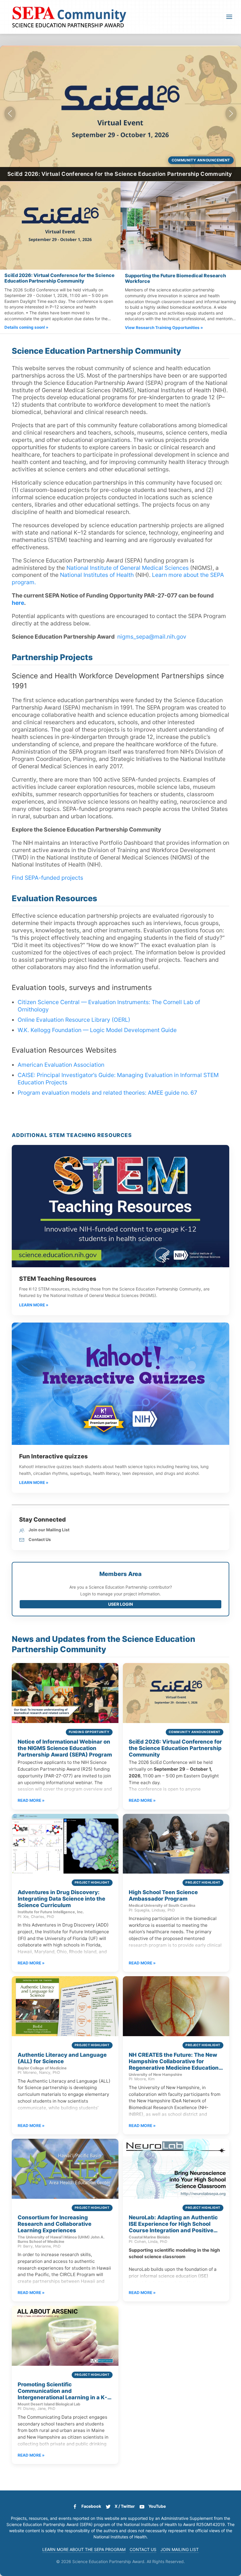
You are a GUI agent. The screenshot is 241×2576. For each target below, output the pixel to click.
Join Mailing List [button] (180, 2549)
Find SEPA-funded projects (47, 878)
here (18, 603)
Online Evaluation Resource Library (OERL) (74, 1020)
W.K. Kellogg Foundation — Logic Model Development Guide (97, 1030)
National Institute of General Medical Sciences (128, 568)
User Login (120, 1604)
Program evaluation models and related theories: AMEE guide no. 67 (107, 1093)
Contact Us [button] (143, 2549)
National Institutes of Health (97, 575)
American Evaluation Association (61, 1065)
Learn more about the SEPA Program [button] (84, 2549)
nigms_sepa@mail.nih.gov (152, 637)
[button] (229, 17)
